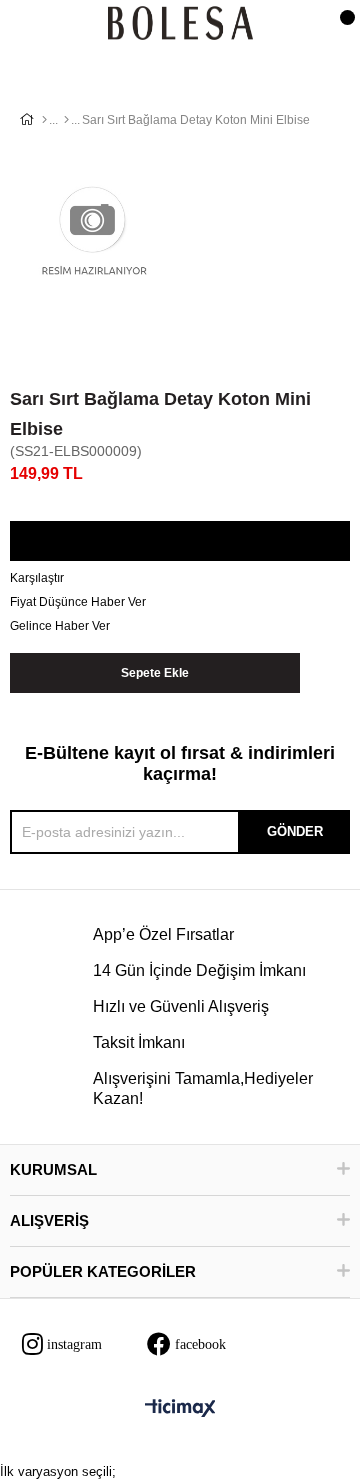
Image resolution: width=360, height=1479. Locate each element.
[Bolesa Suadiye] (180, 24)
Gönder (295, 831)
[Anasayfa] (44, 120)
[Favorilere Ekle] (179, 542)
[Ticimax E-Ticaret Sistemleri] (180, 1409)
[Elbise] (66, 120)
